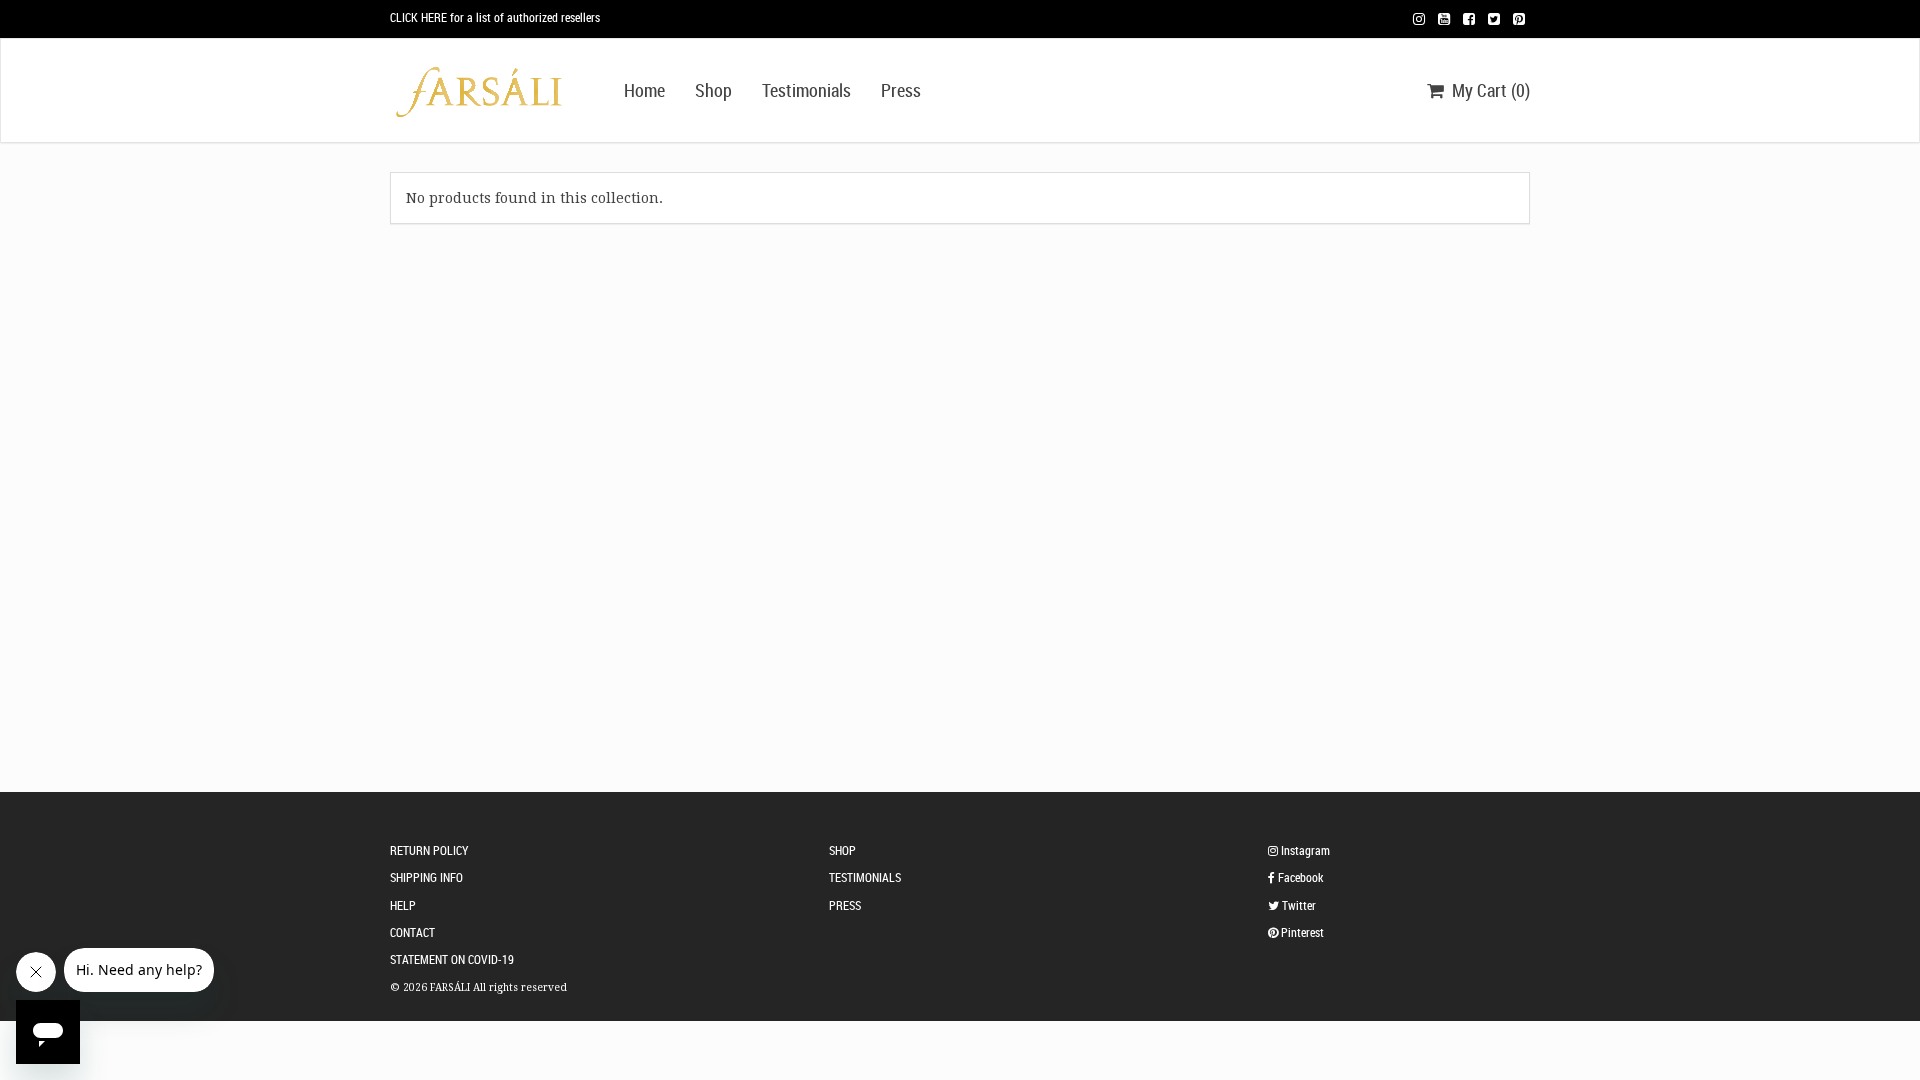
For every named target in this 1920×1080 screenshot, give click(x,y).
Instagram (1304, 850)
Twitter (1297, 905)
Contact (412, 932)
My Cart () (1487, 90)
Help (403, 905)
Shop (713, 90)
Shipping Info (426, 877)
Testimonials (806, 90)
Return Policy (429, 850)
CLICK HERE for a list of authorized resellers (495, 17)
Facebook (1299, 877)
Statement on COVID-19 (452, 959)
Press (901, 90)
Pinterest (1301, 932)
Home (644, 90)
